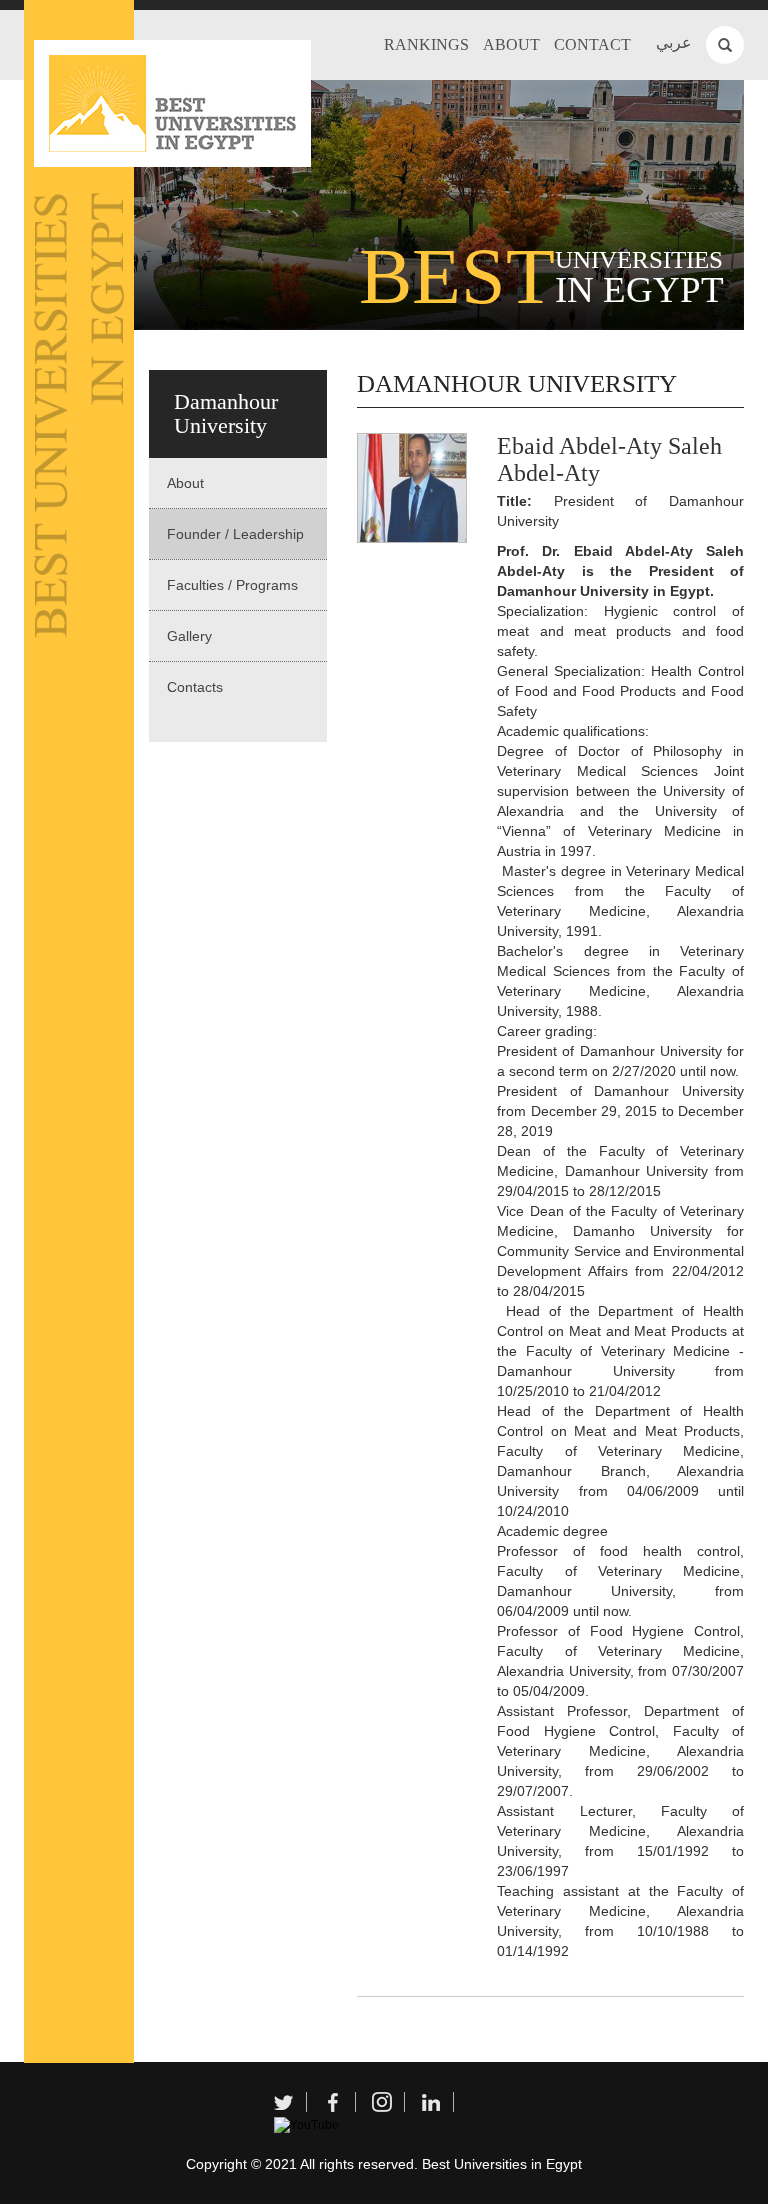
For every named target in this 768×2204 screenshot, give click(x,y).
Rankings (426, 44)
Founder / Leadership (235, 534)
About (511, 44)
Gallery (189, 636)
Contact (592, 44)
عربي (674, 42)
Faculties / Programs (232, 585)
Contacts (195, 687)
